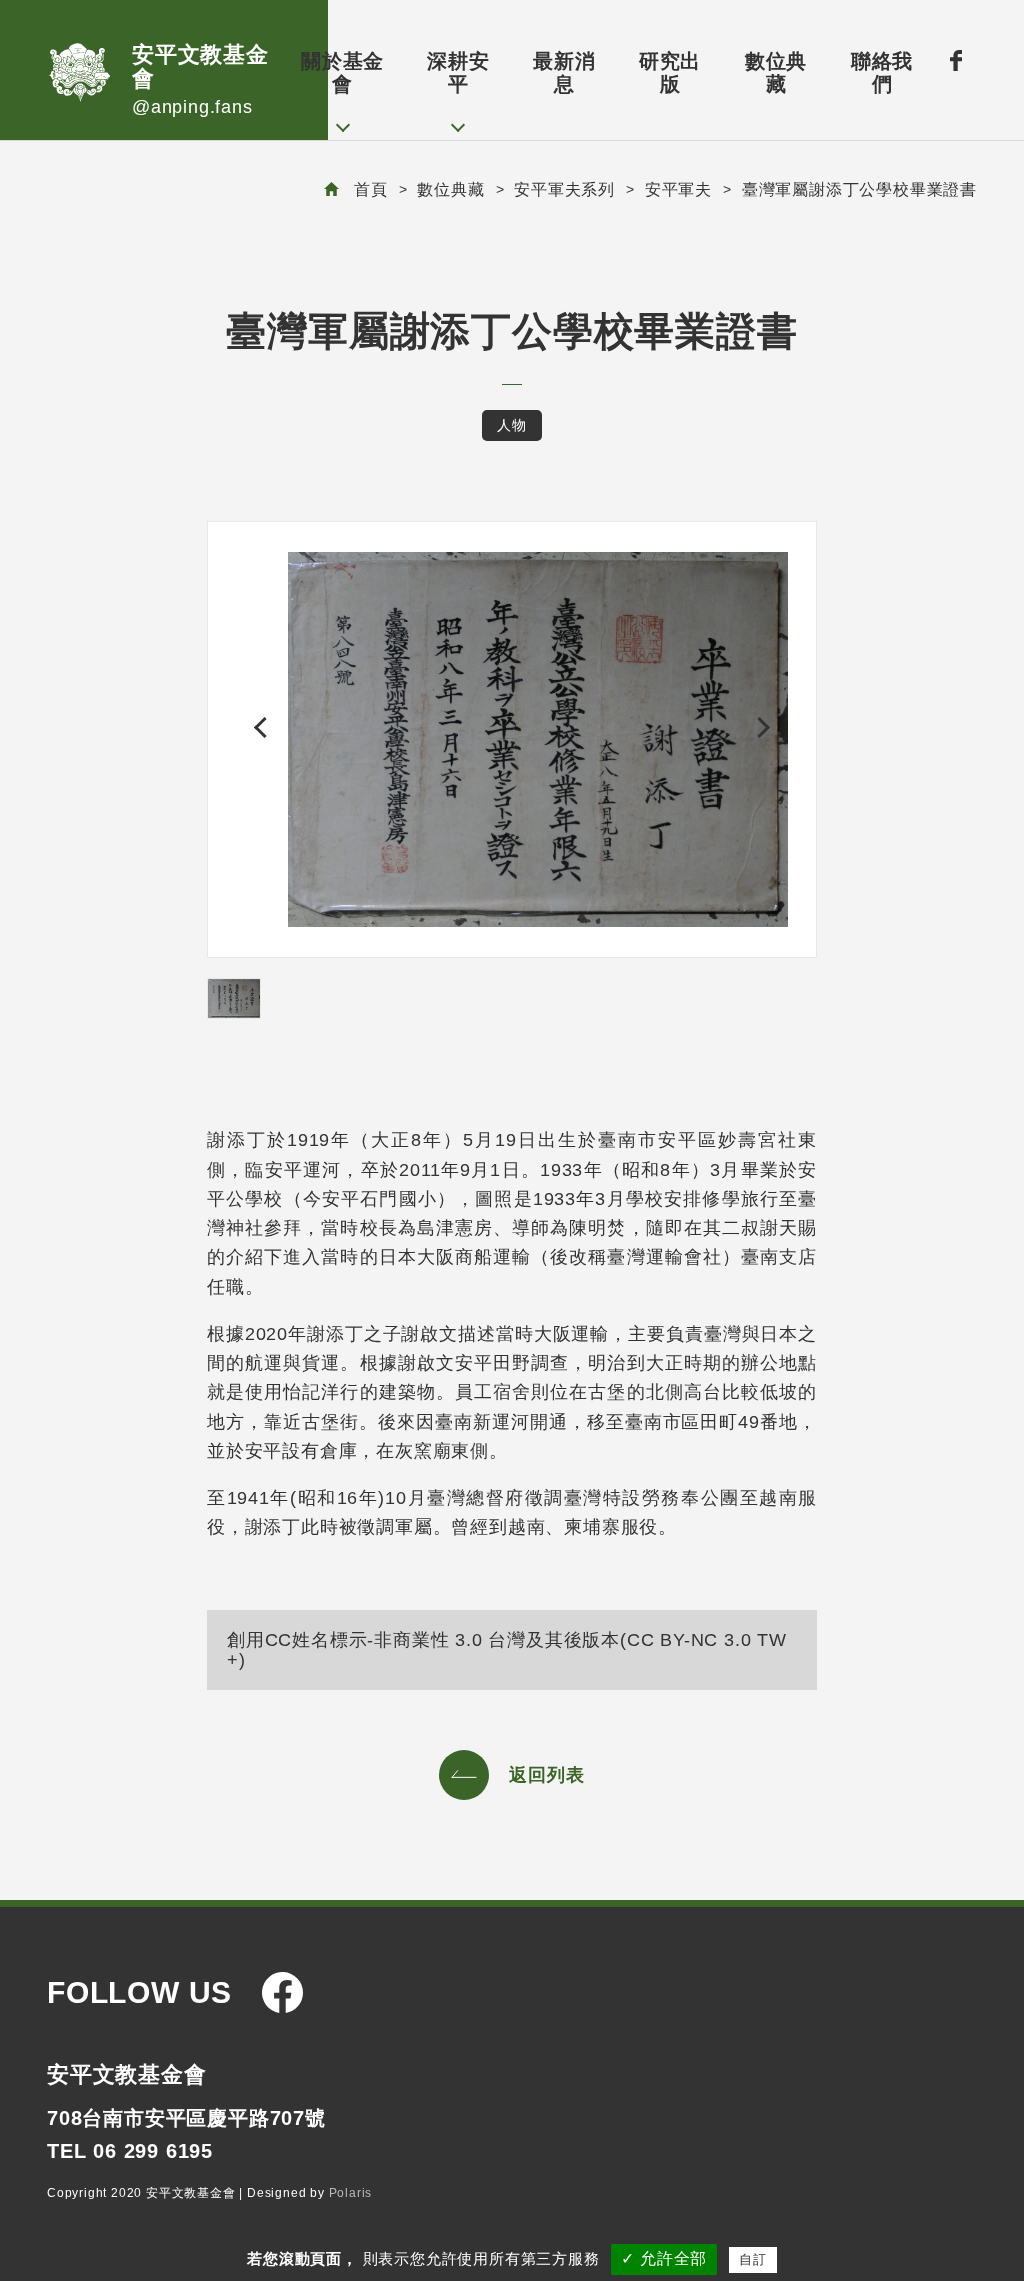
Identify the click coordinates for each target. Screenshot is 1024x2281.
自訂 (753, 2259)
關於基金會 (342, 72)
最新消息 (564, 72)
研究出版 (670, 72)
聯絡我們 (882, 72)
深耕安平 (458, 72)
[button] (264, 727)
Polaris (351, 2193)
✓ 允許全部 (664, 2258)
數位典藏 (776, 72)
